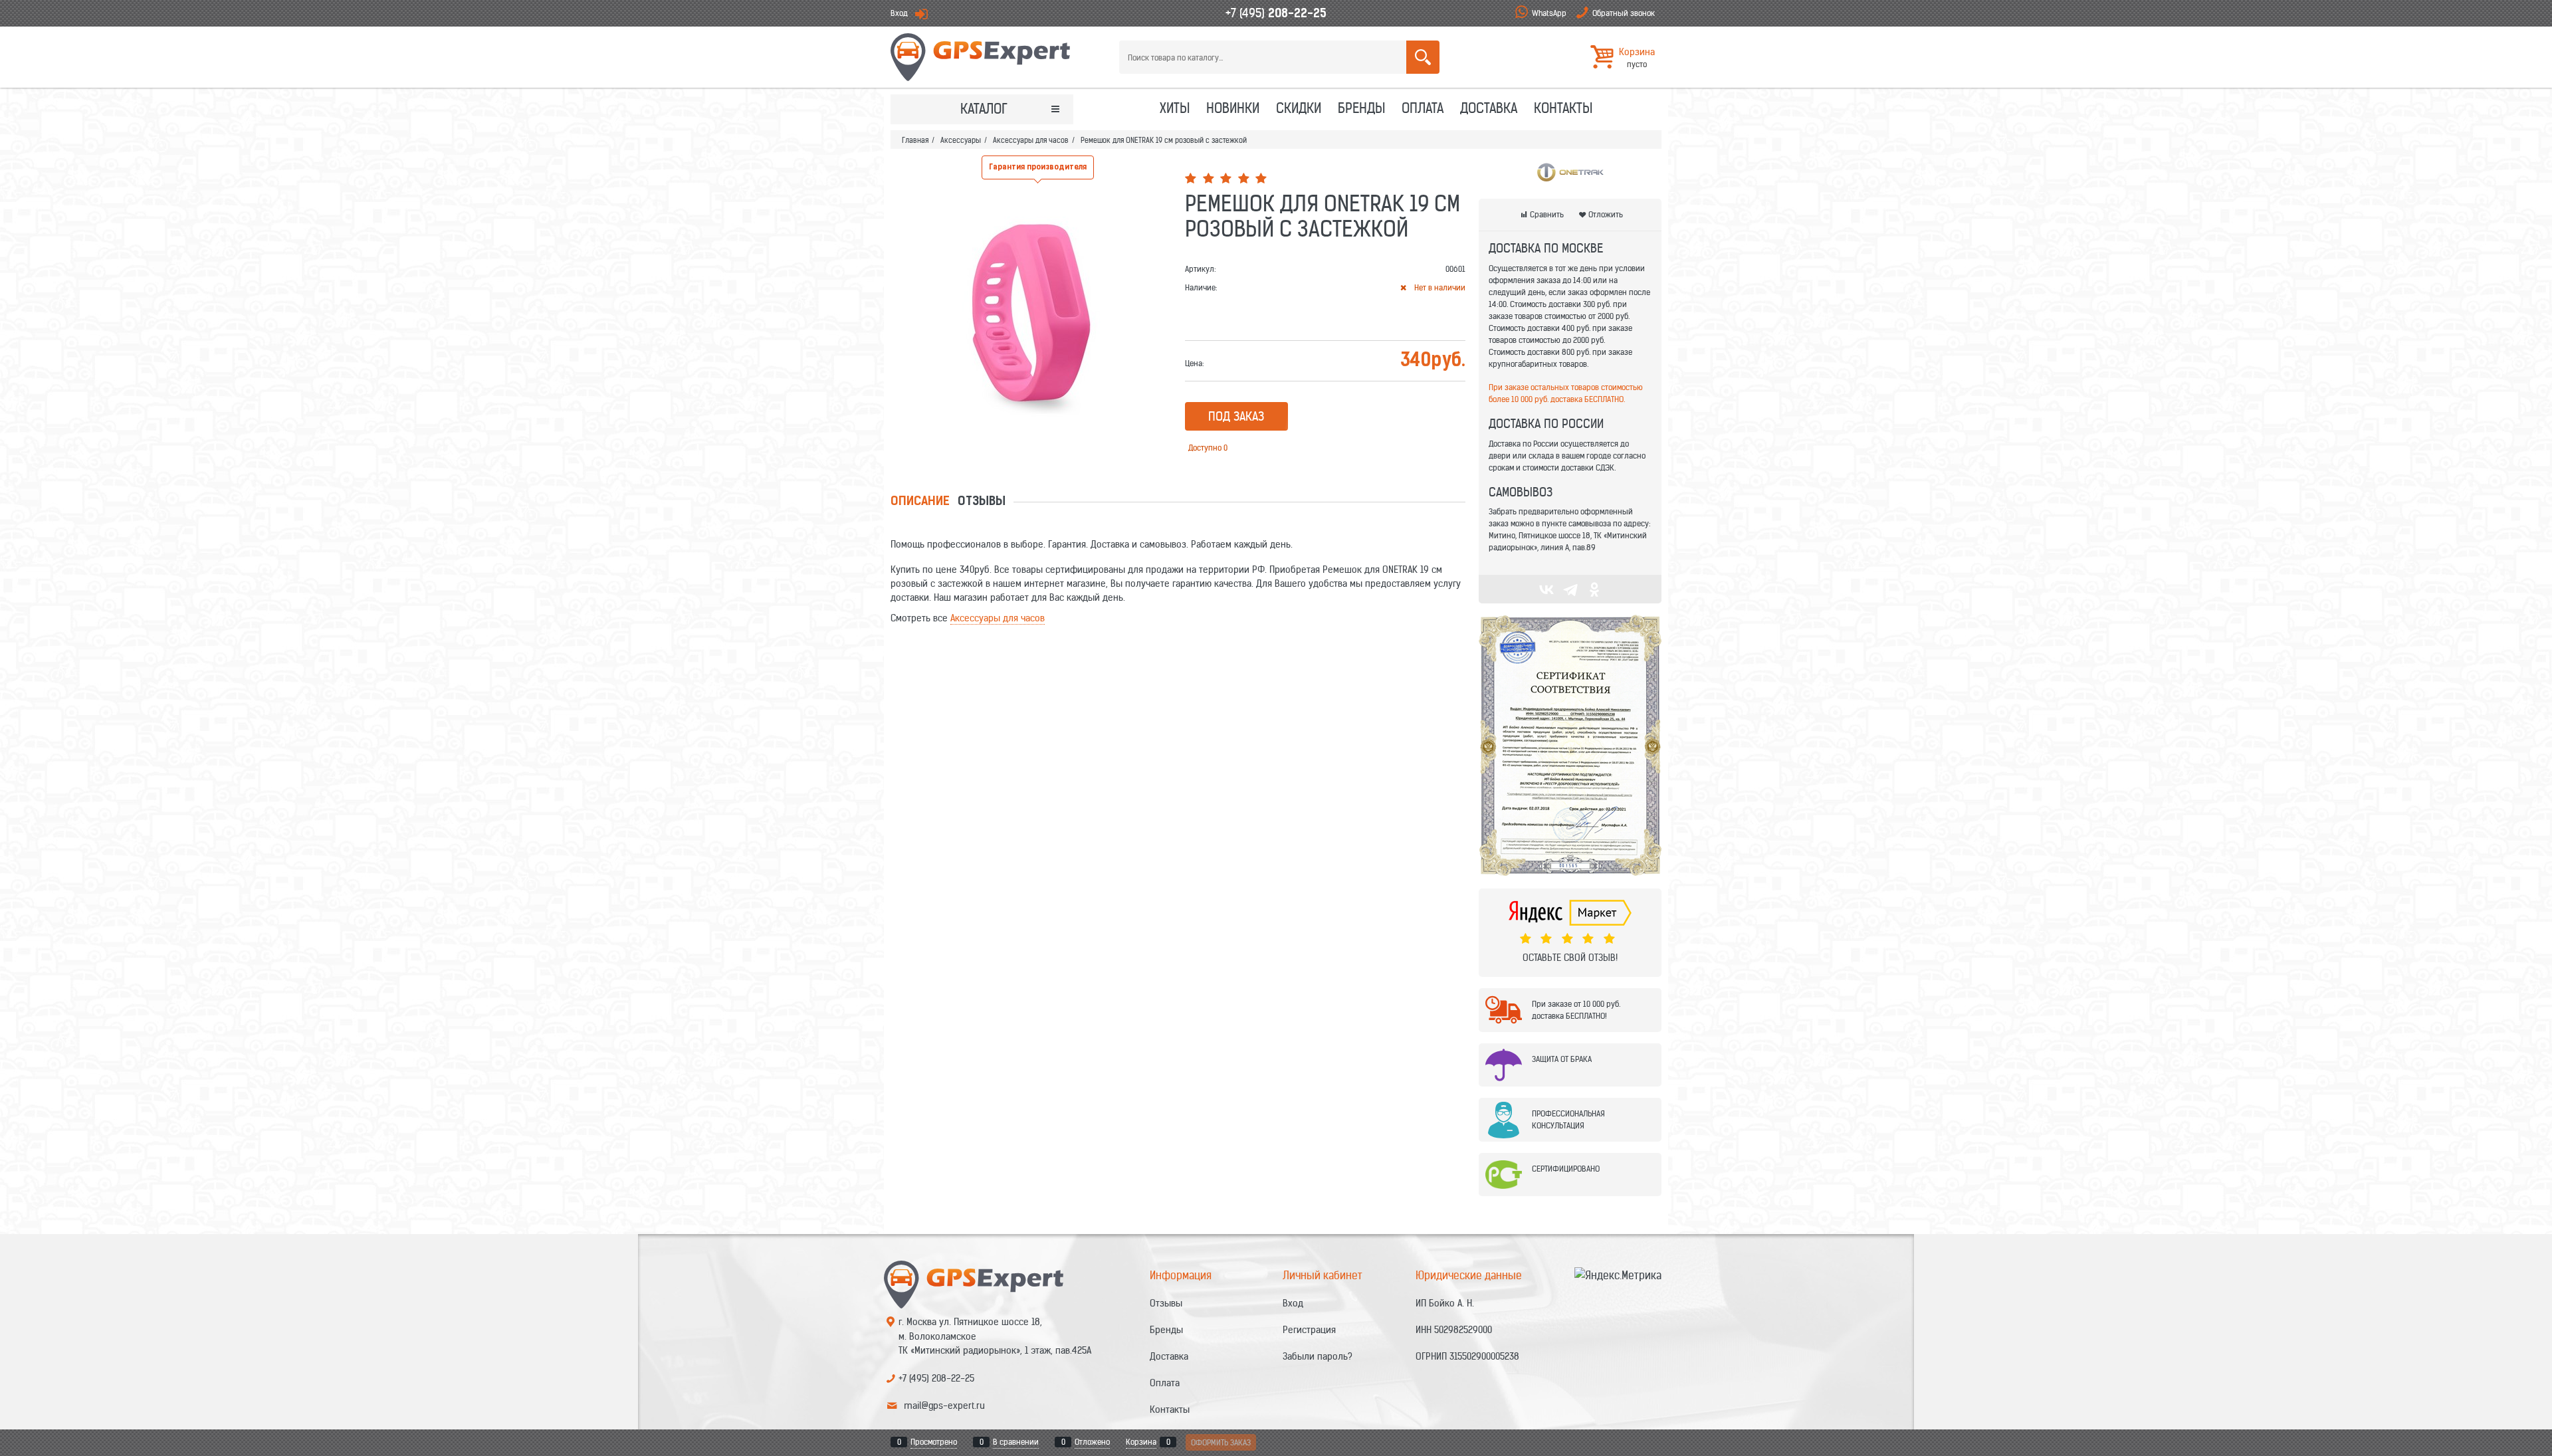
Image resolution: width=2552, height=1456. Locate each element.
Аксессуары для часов (998, 618)
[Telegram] (1570, 589)
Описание (920, 502)
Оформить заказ (1221, 1442)
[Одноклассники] (1594, 589)
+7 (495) (1276, 13)
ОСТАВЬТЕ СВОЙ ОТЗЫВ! (1570, 958)
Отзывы (982, 502)
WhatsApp (1549, 13)
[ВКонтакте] (1546, 589)
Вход (899, 13)
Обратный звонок (1624, 13)
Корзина (1141, 1442)
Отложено (1092, 1442)
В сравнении (1016, 1442)
